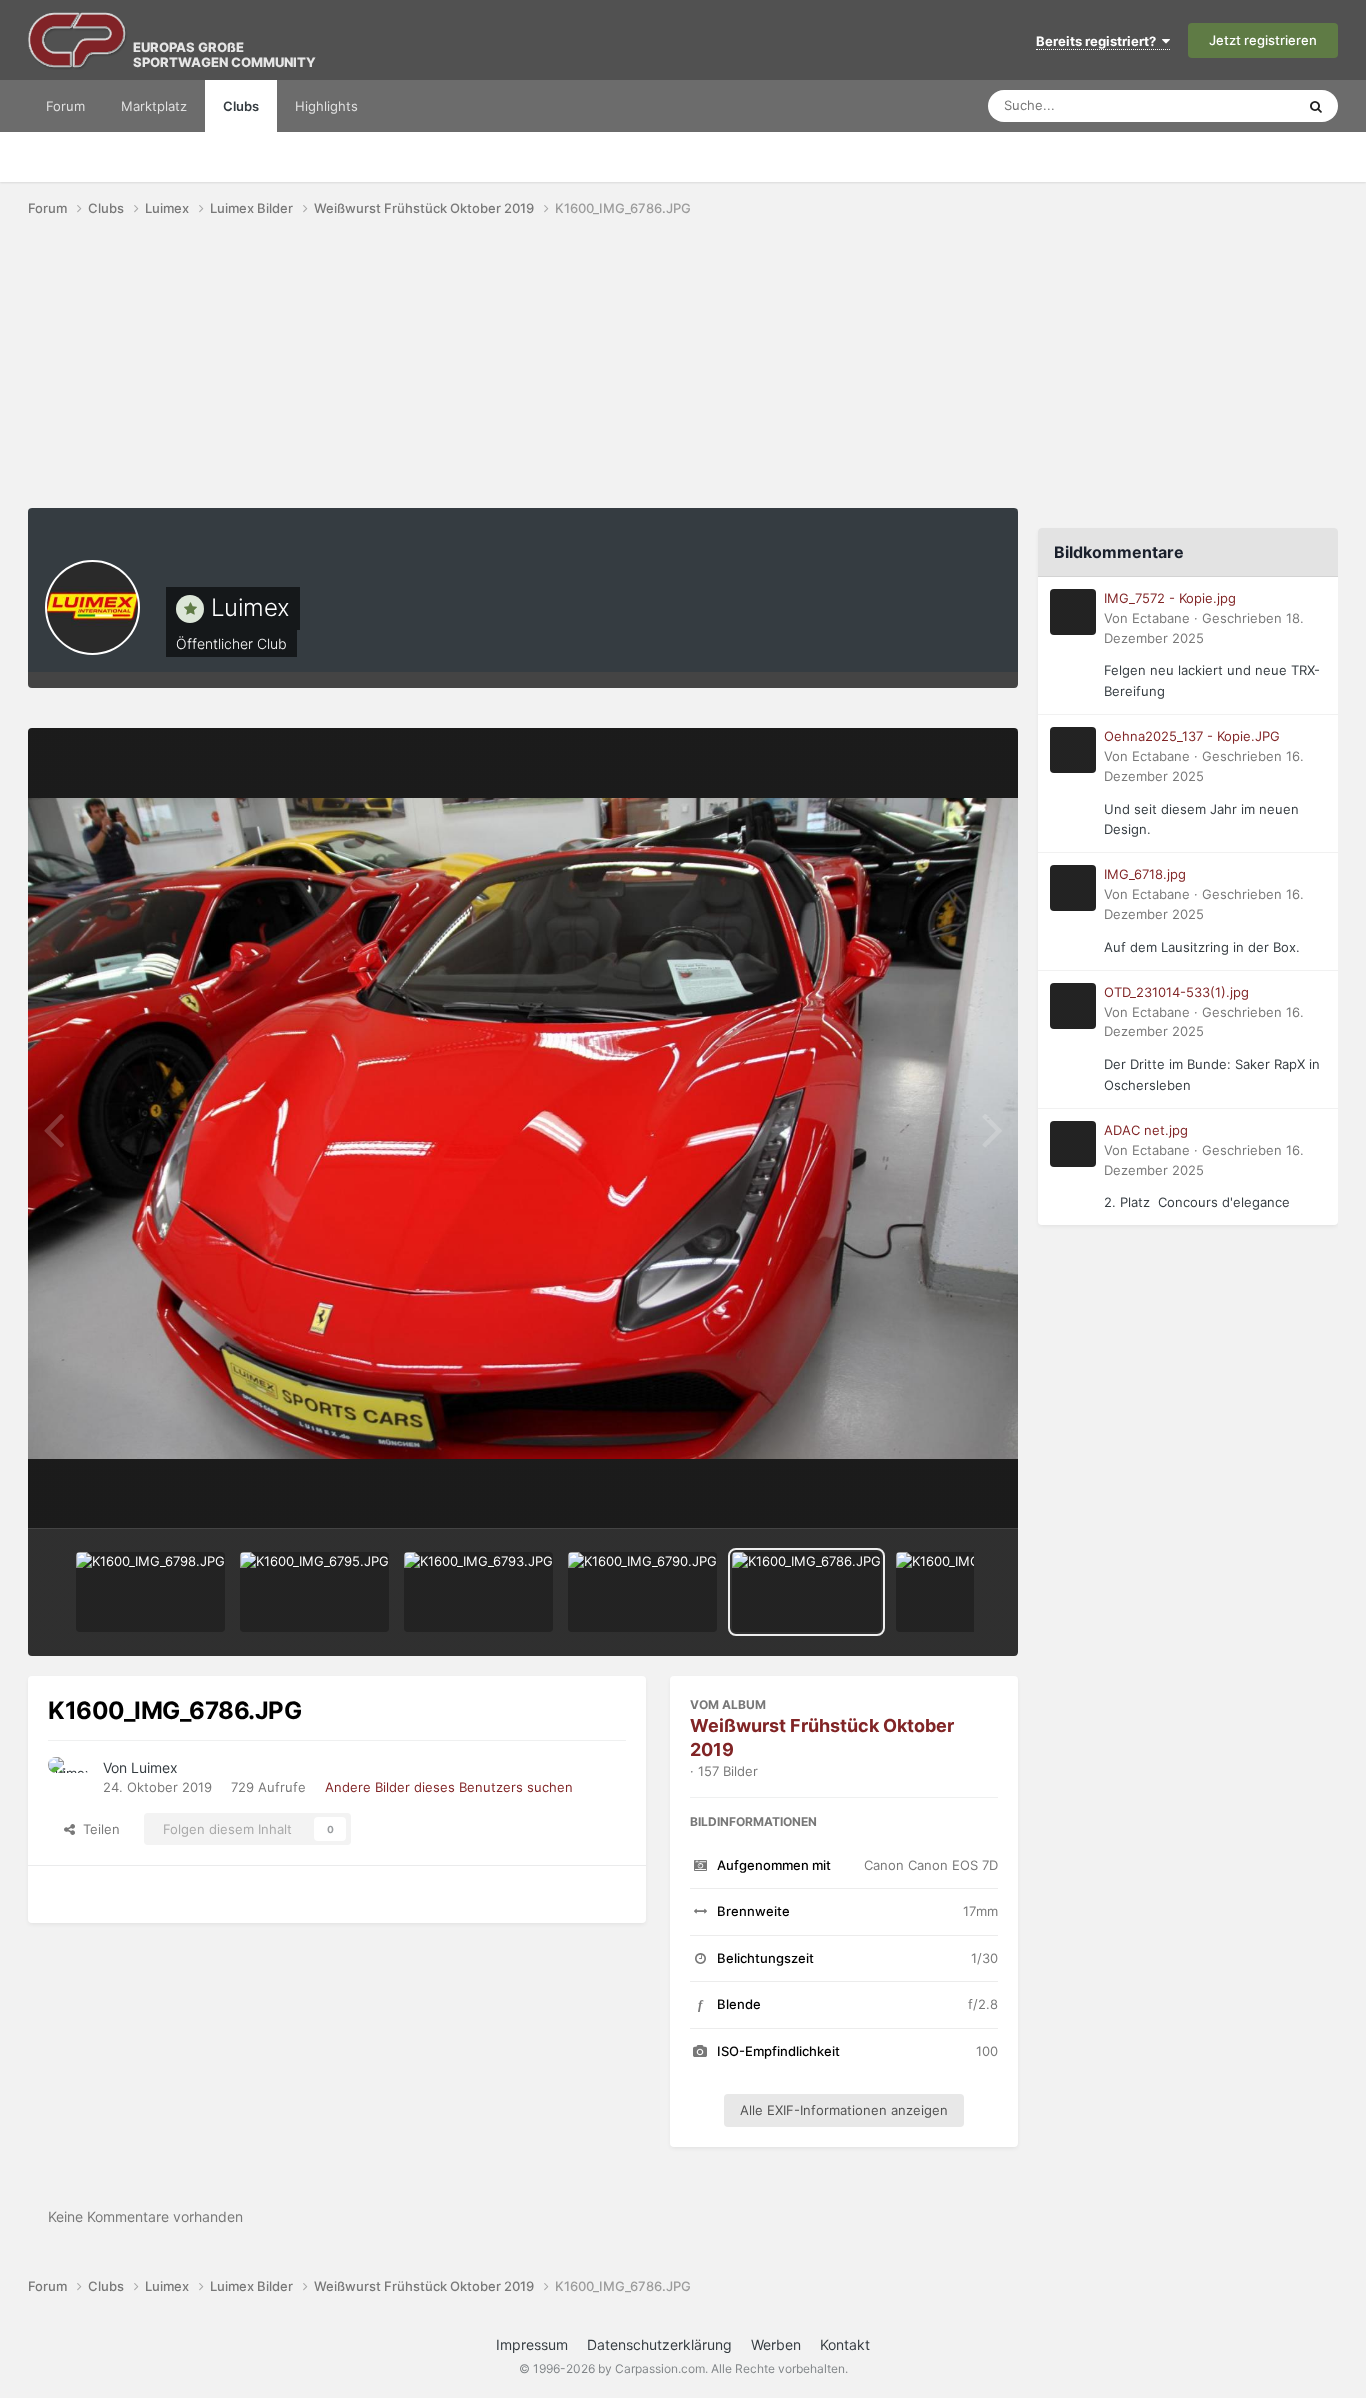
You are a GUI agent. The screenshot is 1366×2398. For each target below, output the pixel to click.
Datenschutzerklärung (659, 2344)
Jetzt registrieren (1263, 40)
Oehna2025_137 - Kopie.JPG (1192, 736)
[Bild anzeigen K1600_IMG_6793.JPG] (478, 1592)
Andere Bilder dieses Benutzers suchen (449, 1787)
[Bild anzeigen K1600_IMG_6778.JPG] (970, 1592)
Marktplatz (154, 106)
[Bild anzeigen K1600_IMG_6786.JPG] (806, 1592)
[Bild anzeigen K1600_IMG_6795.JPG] (314, 1592)
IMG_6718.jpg (1145, 874)
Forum (65, 106)
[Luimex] (92, 607)
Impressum (532, 2344)
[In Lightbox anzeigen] (523, 1128)
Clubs (241, 106)
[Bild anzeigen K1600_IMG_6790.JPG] (642, 1592)
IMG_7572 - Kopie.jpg (1170, 598)
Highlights (326, 106)
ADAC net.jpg (1146, 1130)
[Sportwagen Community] (78, 40)
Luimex (250, 607)
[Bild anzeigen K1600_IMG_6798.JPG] (150, 1592)
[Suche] (1316, 106)
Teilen (97, 1829)
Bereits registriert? (1099, 41)
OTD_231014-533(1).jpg (1176, 992)
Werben (776, 2344)
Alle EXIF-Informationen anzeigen (844, 2110)
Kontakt (845, 2344)
